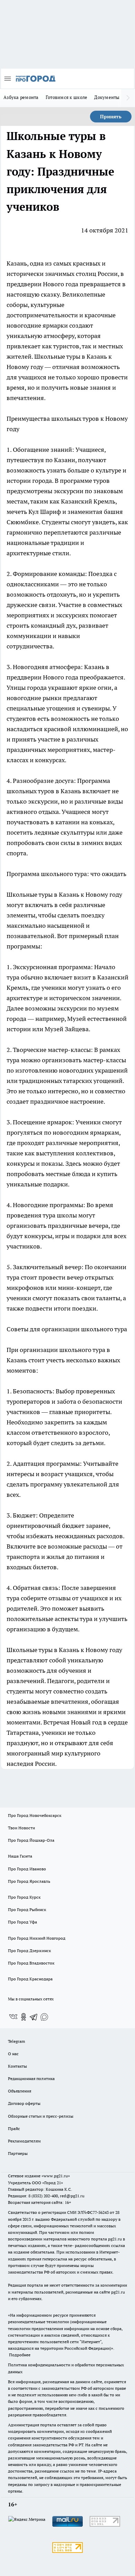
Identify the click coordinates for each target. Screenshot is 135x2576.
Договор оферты (24, 2103)
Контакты (17, 2066)
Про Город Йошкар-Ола (31, 1840)
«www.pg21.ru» (56, 2176)
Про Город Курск (24, 1897)
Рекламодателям (24, 2141)
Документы (107, 97)
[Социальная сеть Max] (44, 2017)
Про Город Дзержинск (29, 1951)
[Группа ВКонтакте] (13, 2017)
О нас (13, 2054)
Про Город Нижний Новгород (37, 1938)
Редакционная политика (31, 2078)
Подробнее (20, 2355)
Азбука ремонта (21, 97)
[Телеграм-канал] (34, 2017)
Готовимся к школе (67, 97)
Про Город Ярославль (29, 1881)
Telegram (16, 2041)
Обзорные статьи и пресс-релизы (41, 2116)
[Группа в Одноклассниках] (24, 2017)
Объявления (20, 2091)
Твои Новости (21, 1828)
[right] (128, 98)
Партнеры (18, 2153)
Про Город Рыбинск (27, 1909)
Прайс (14, 2129)
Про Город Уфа (22, 1922)
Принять (111, 117)
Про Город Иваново (27, 1869)
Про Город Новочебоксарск (35, 1815)
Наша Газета (20, 1856)
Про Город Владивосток (31, 1963)
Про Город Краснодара (30, 1979)
